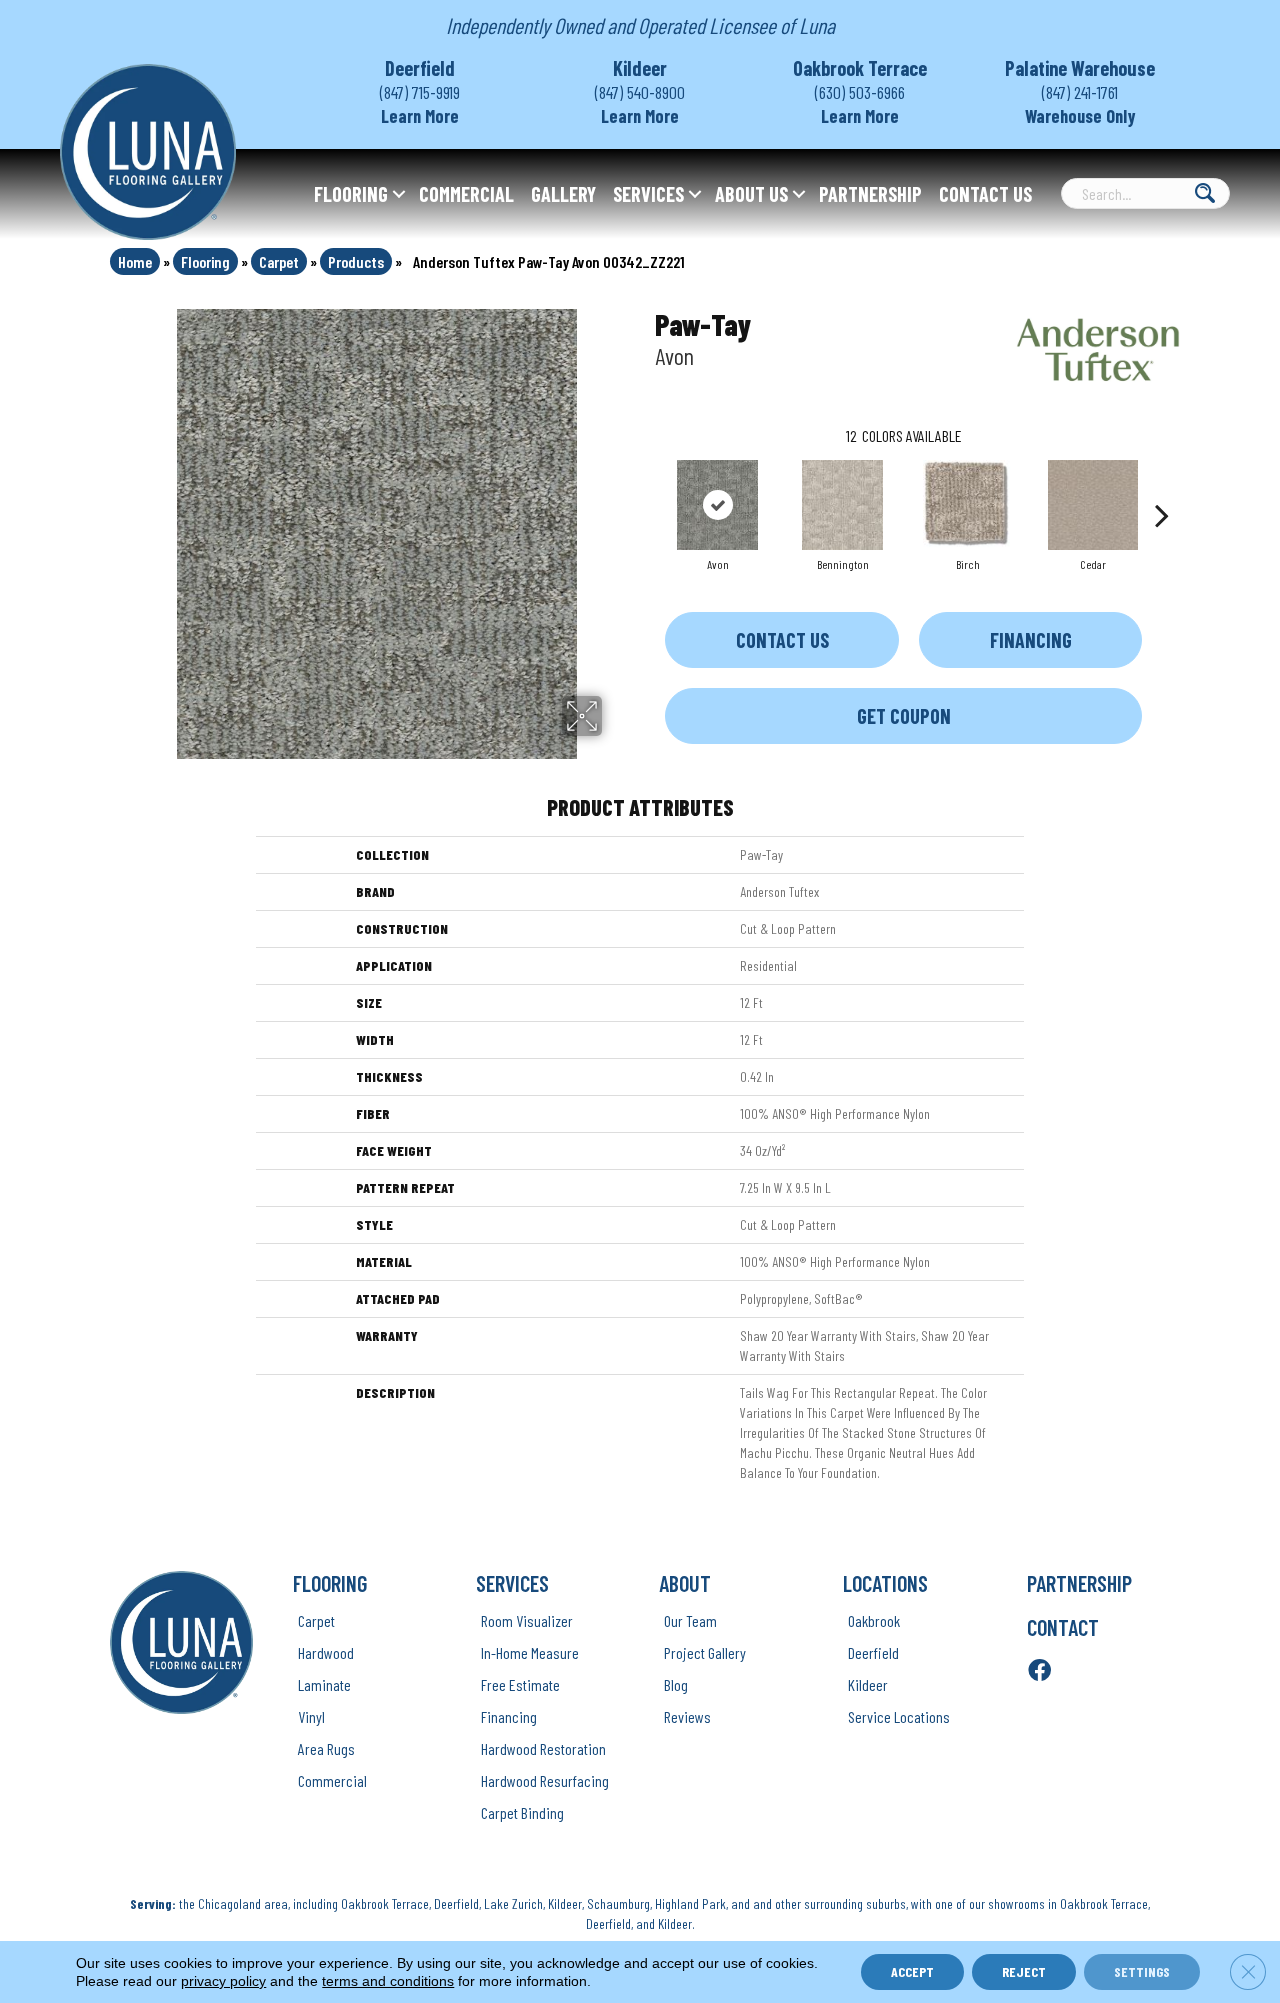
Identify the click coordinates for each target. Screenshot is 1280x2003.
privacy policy (223, 1981)
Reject (1024, 1971)
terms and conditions (388, 1981)
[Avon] (717, 505)
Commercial (466, 194)
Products (356, 261)
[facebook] (1039, 1671)
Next (1162, 485)
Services (648, 194)
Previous (645, 485)
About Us (751, 194)
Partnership (870, 194)
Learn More (420, 116)
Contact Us (985, 194)
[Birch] (968, 505)
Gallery (563, 194)
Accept (912, 1971)
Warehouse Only (1080, 116)
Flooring (351, 194)
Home (135, 261)
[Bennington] (842, 505)
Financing (1031, 640)
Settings (1142, 1971)
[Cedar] (1093, 505)
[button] (399, 194)
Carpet (279, 261)
